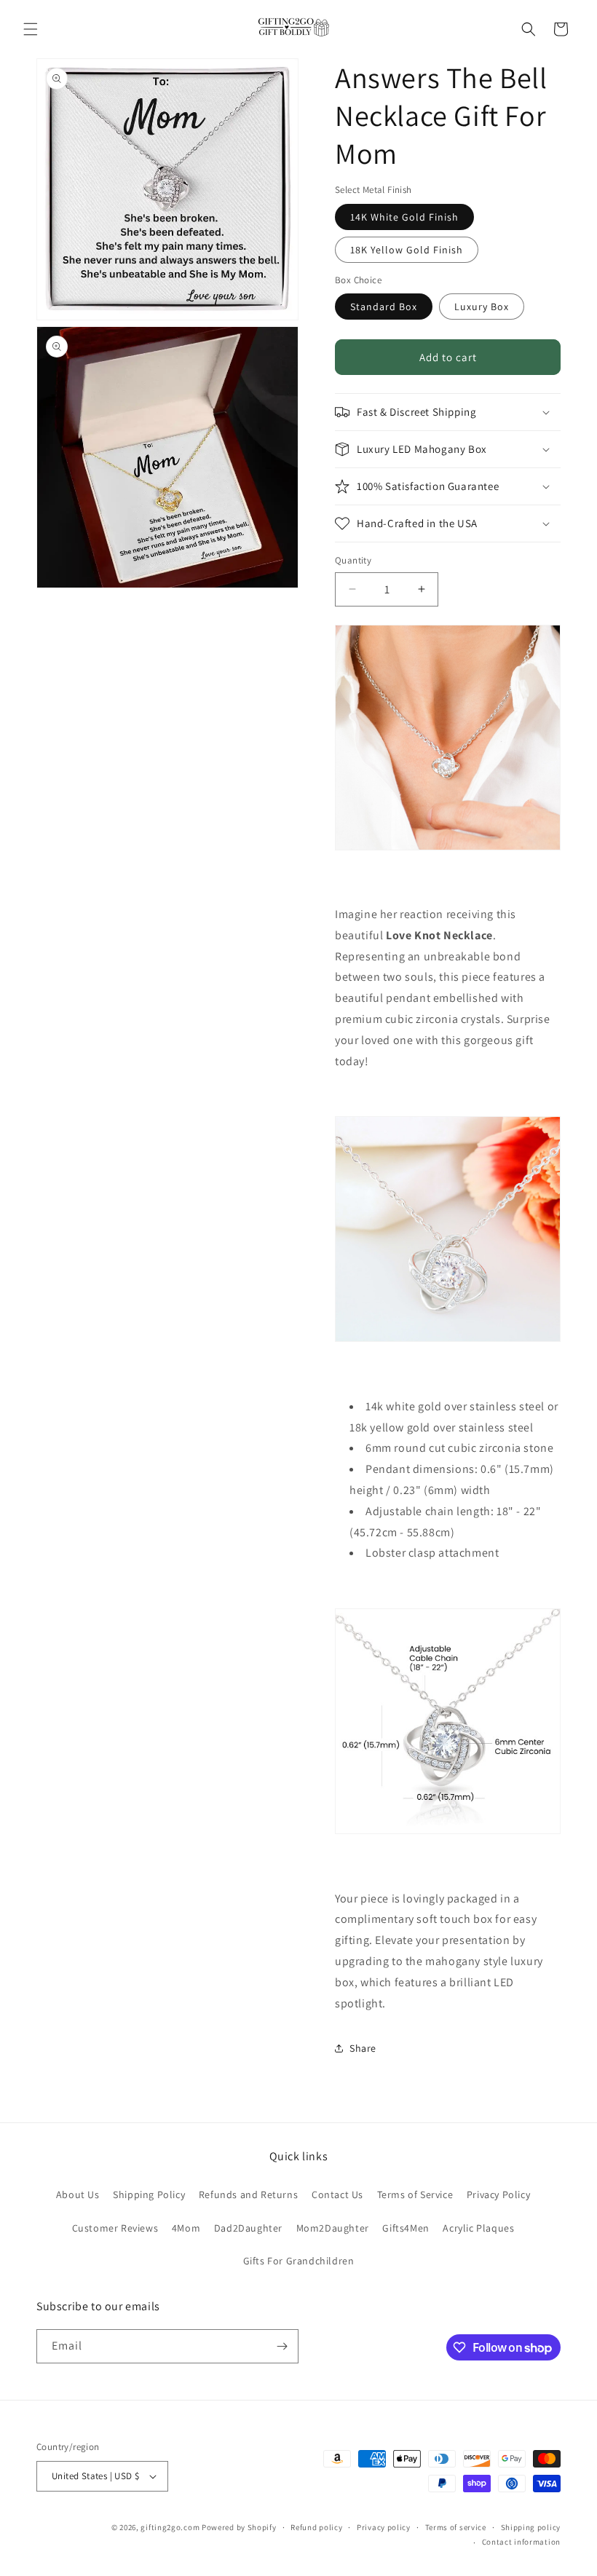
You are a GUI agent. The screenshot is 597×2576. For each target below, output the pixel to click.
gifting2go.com (170, 2527)
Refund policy (316, 2527)
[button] (31, 29)
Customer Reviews (115, 2228)
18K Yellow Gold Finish (407, 250)
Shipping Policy (149, 2194)
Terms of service (456, 2527)
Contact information (521, 2542)
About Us (78, 2194)
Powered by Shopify (239, 2527)
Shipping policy (531, 2527)
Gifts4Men (406, 2228)
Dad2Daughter (248, 2228)
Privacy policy (384, 2527)
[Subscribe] (282, 2346)
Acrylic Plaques (478, 2228)
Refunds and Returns (248, 2194)
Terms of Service (415, 2194)
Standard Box (384, 307)
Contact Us (337, 2194)
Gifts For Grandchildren (299, 2261)
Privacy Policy (498, 2194)
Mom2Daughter (333, 2228)
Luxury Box (482, 307)
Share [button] (363, 2048)
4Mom (186, 2228)
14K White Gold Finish (404, 217)
